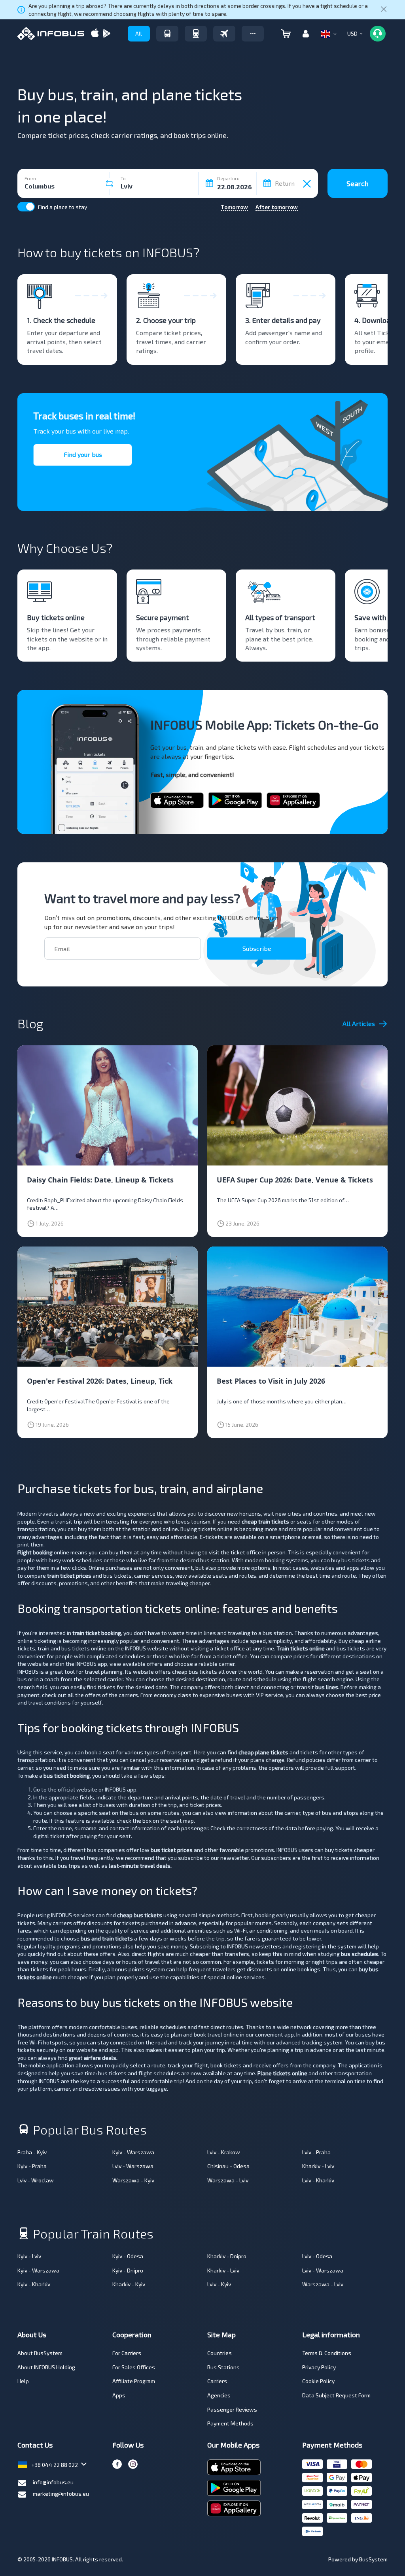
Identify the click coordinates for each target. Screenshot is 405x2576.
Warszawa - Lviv (228, 2180)
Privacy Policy (319, 2367)
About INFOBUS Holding (46, 2367)
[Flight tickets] (224, 34)
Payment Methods (230, 2423)
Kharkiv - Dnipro (227, 2256)
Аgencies (219, 2395)
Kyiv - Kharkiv (34, 2284)
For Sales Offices (134, 2367)
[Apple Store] (95, 34)
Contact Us (35, 2445)
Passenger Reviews (232, 2409)
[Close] (384, 10)
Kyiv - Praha (32, 2166)
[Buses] (167, 34)
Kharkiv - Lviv (318, 2166)
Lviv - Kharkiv (318, 2180)
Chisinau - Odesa (228, 2166)
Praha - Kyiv (32, 2152)
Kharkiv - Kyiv (129, 2284)
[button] (253, 34)
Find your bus (83, 454)
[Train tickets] (196, 34)
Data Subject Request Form (336, 2395)
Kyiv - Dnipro (128, 2270)
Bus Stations (223, 2367)
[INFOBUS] (51, 34)
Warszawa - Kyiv (133, 2180)
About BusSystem (40, 2353)
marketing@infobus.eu (61, 2494)
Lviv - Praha (316, 2152)
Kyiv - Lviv (29, 2256)
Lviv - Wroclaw (36, 2180)
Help (23, 2381)
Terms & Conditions (327, 2353)
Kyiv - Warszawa (133, 2152)
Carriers (217, 2381)
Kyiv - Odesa (128, 2256)
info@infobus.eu (53, 2482)
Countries (220, 2353)
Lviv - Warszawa (133, 2166)
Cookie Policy (318, 2381)
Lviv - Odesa (317, 2256)
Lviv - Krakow (224, 2152)
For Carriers (127, 2353)
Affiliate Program (134, 2381)
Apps (119, 2395)
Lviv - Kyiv (219, 2284)
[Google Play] (106, 34)
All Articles (359, 1023)
